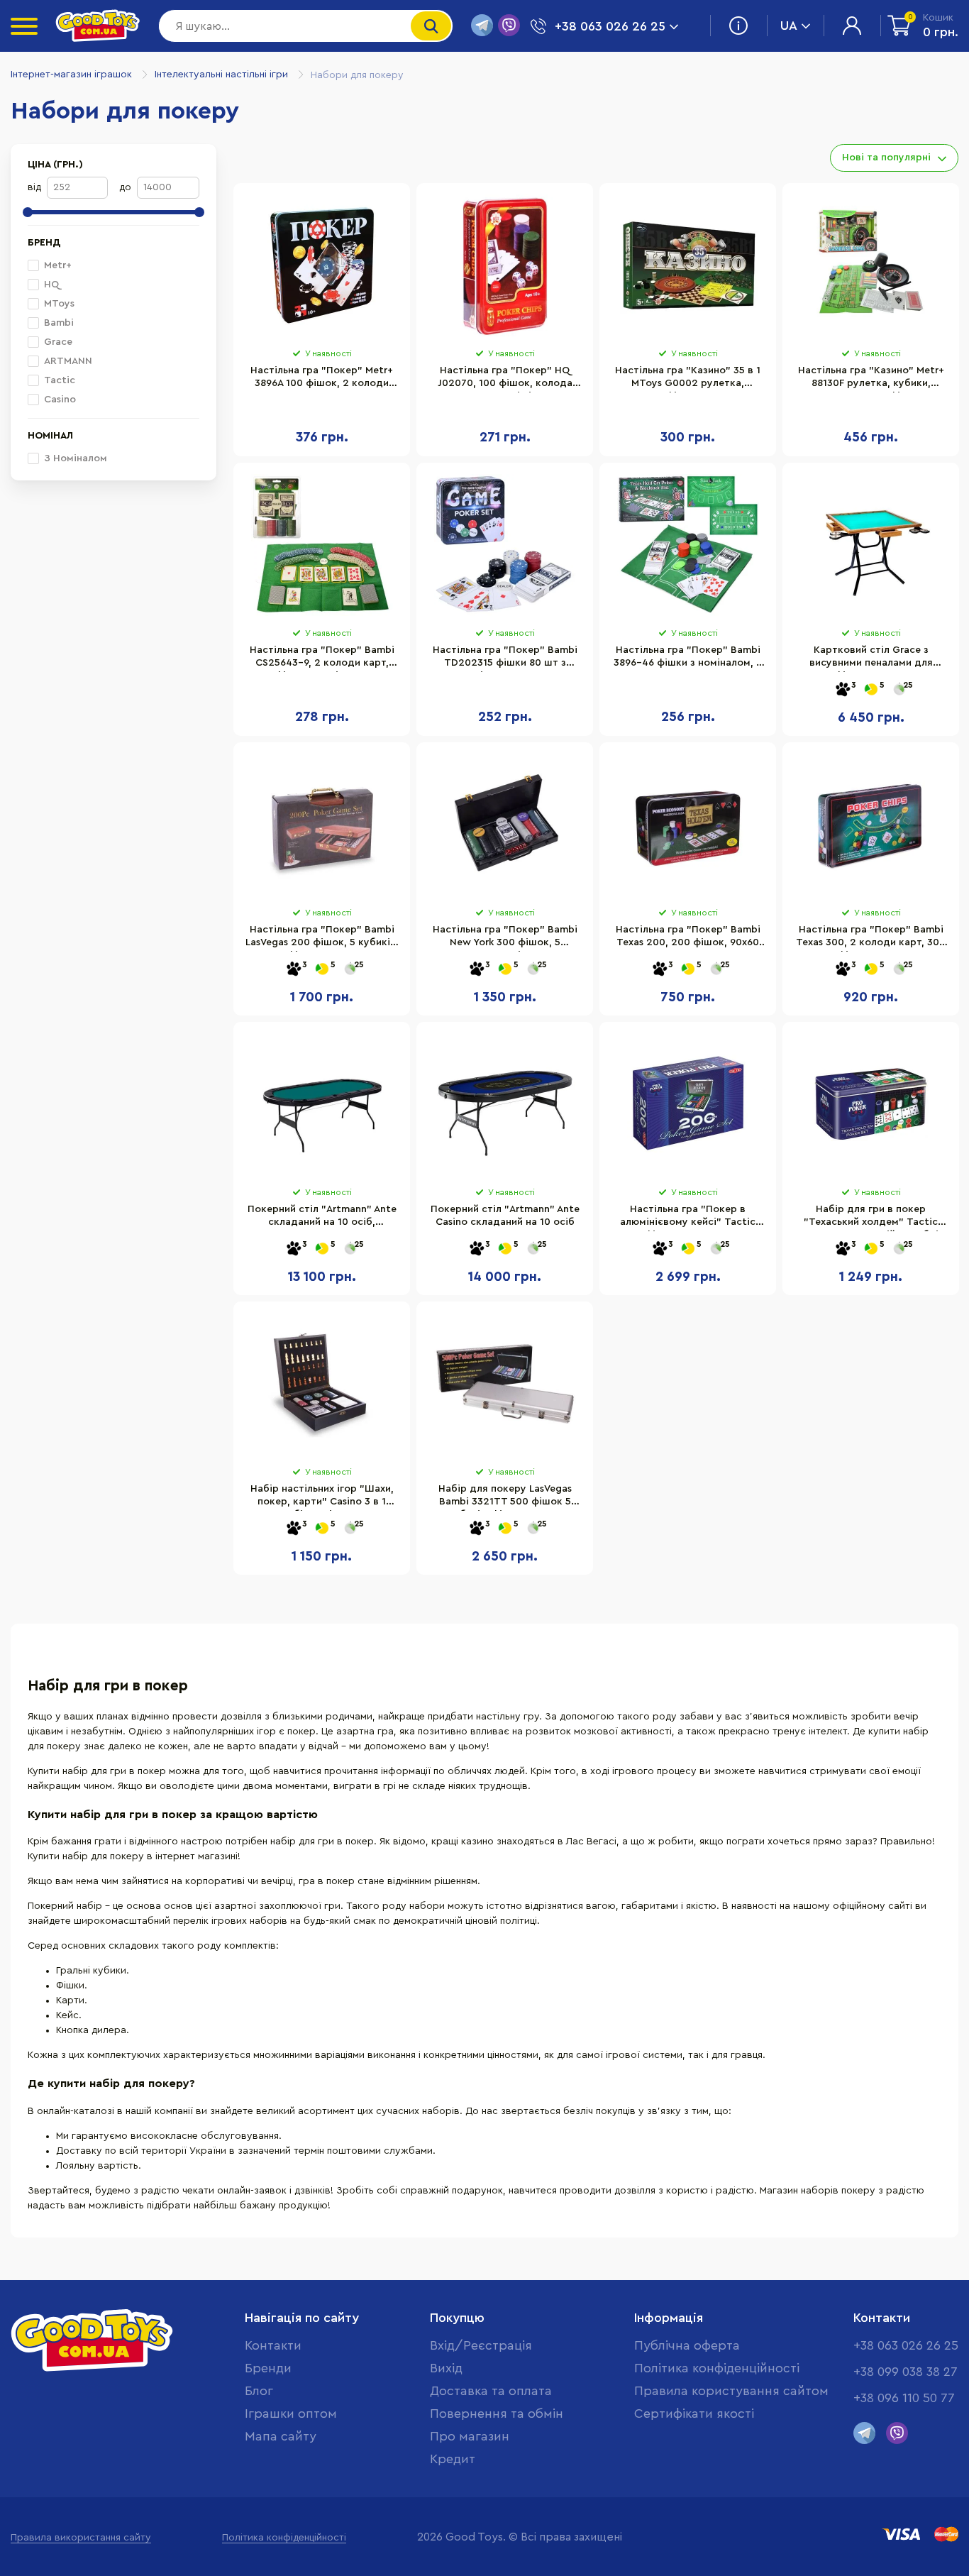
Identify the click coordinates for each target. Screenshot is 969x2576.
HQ (51, 285)
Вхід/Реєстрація (481, 2345)
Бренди (268, 2368)
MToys (59, 304)
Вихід (446, 2368)
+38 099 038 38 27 (906, 2372)
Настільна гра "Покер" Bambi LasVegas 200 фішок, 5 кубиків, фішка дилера (322, 938)
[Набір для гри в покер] (871, 1104)
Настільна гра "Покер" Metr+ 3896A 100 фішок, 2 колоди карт (322, 379)
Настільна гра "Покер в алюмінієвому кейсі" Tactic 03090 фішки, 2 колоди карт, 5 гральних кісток (688, 1218)
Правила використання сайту (81, 2538)
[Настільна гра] (322, 265)
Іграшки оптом (291, 2413)
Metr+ (58, 265)
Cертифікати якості (694, 2413)
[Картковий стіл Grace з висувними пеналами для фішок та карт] (871, 545)
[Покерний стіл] (322, 1104)
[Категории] (24, 26)
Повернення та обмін (497, 2413)
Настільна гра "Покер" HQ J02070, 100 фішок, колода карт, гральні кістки (505, 379)
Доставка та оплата (491, 2391)
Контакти (273, 2345)
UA (789, 26)
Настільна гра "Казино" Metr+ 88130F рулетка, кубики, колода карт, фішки (871, 379)
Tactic (60, 380)
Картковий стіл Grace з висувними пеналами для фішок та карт (871, 659)
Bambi (59, 323)
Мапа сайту (281, 2436)
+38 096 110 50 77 (904, 2398)
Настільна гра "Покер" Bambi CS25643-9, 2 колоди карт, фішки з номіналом (322, 659)
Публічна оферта (687, 2345)
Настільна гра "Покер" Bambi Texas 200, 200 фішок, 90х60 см (688, 938)
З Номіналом (76, 458)
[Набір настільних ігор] (322, 1384)
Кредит (453, 2459)
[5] (871, 690)
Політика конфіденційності (717, 2368)
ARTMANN (68, 361)
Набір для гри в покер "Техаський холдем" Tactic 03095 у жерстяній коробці (871, 1218)
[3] (843, 690)
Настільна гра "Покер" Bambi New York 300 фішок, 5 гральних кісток (505, 938)
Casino (60, 400)
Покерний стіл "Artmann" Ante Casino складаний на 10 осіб (505, 1216)
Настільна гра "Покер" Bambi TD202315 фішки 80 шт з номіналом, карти (505, 659)
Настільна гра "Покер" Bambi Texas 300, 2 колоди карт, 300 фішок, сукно (871, 938)
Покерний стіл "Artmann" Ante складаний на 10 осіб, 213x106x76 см (322, 1218)
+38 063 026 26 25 (906, 2345)
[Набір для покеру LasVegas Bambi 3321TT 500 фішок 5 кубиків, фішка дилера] (505, 1384)
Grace (58, 342)
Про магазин (470, 2436)
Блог (259, 2391)
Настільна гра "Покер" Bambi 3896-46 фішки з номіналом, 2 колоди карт (688, 659)
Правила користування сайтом (731, 2391)
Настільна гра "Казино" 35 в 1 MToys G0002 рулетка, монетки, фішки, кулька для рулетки (688, 379)
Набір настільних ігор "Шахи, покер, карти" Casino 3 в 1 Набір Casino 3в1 (322, 1497)
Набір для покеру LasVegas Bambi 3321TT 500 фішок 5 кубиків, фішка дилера (505, 1497)
